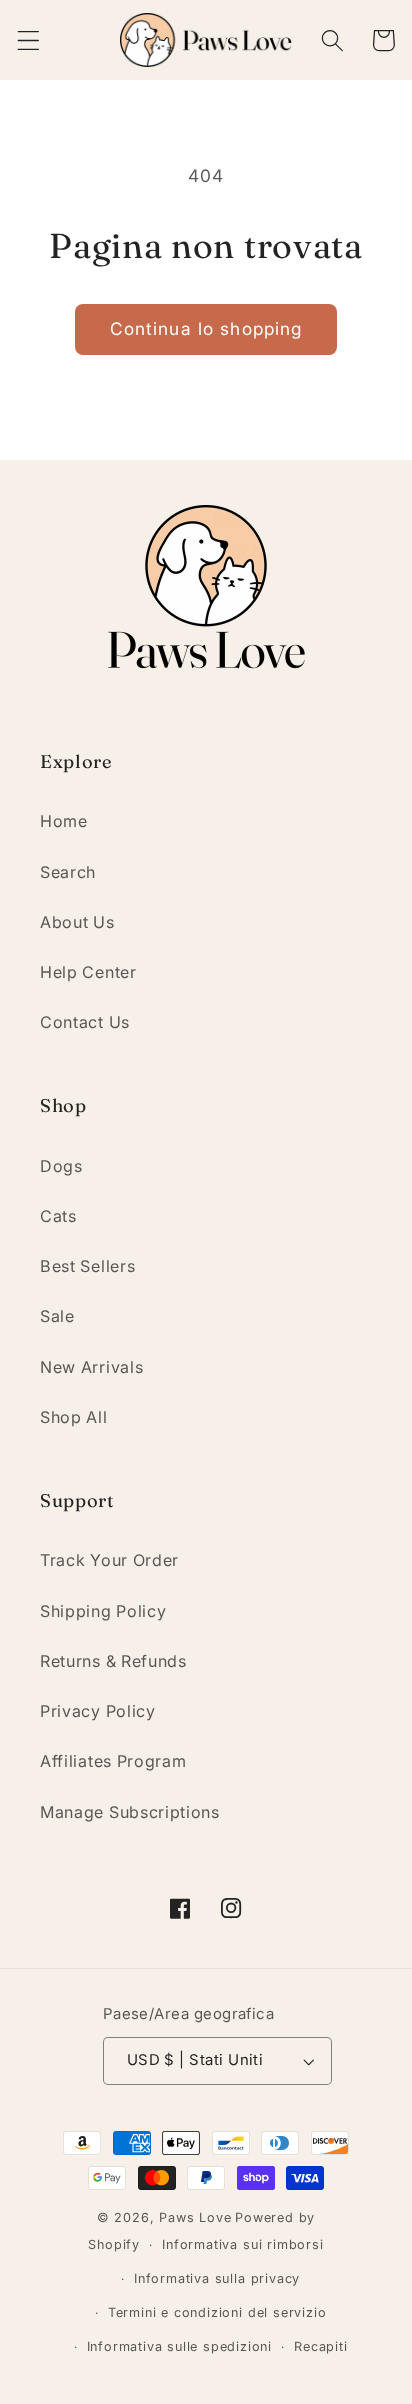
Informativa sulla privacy (217, 2278)
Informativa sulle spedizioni (180, 2346)
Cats (58, 1216)
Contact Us (85, 1022)
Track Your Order (109, 1560)
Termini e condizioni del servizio (217, 2312)
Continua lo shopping (206, 328)
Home (64, 821)
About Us (77, 922)
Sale (57, 1316)
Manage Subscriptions (130, 1812)
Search (68, 872)
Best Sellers (87, 1266)
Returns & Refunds (113, 1661)
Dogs (61, 1166)
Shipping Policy (103, 1611)
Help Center (88, 972)
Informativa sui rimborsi (242, 2244)
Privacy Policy (98, 1711)
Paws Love (195, 2217)
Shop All (74, 1417)
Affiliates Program (113, 1761)
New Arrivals (91, 1367)
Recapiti (320, 2346)
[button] (28, 40)
